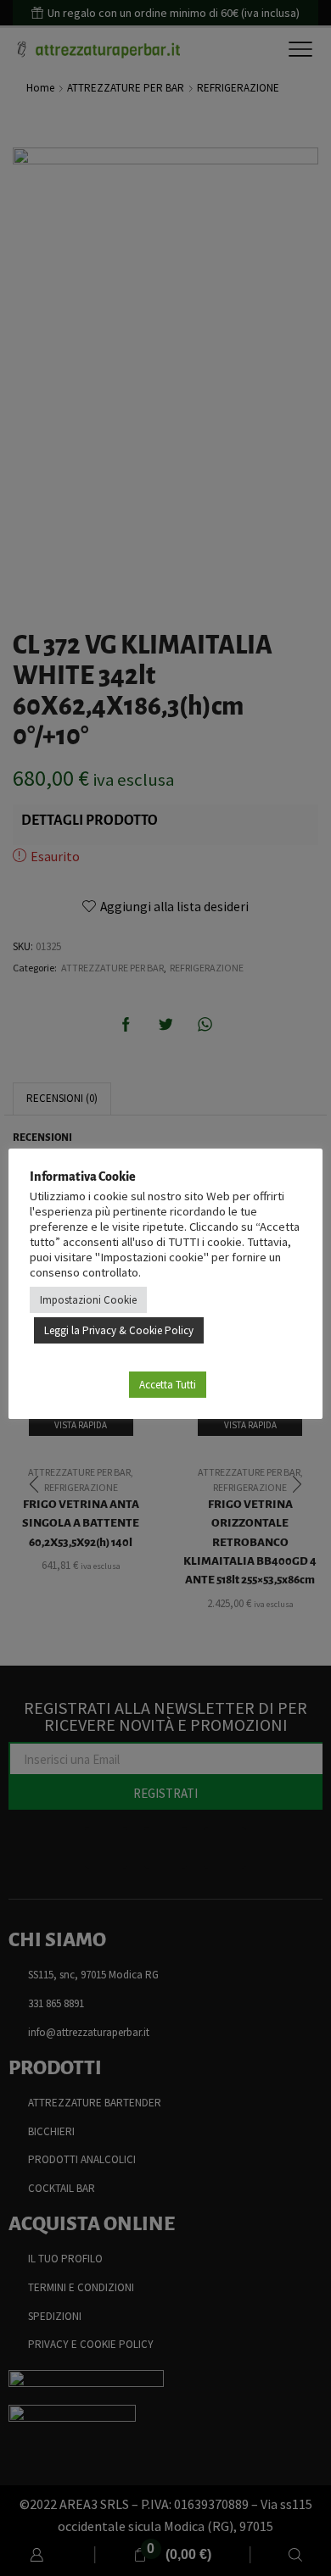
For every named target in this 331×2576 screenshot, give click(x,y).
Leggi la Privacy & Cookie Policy (119, 1330)
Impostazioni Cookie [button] (88, 1300)
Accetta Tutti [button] (168, 1385)
